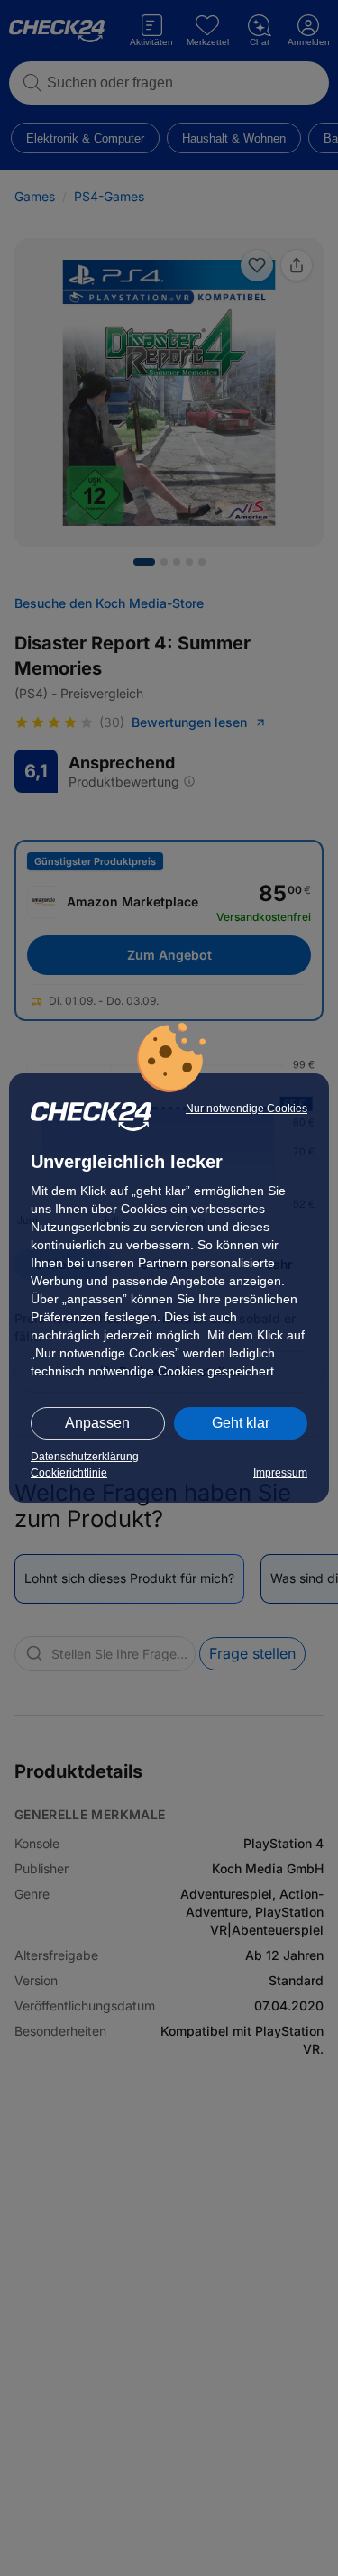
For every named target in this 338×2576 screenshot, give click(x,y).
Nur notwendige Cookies (247, 1109)
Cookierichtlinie (69, 1473)
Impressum (280, 1473)
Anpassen (97, 1423)
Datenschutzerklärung (85, 1457)
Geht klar (241, 1423)
